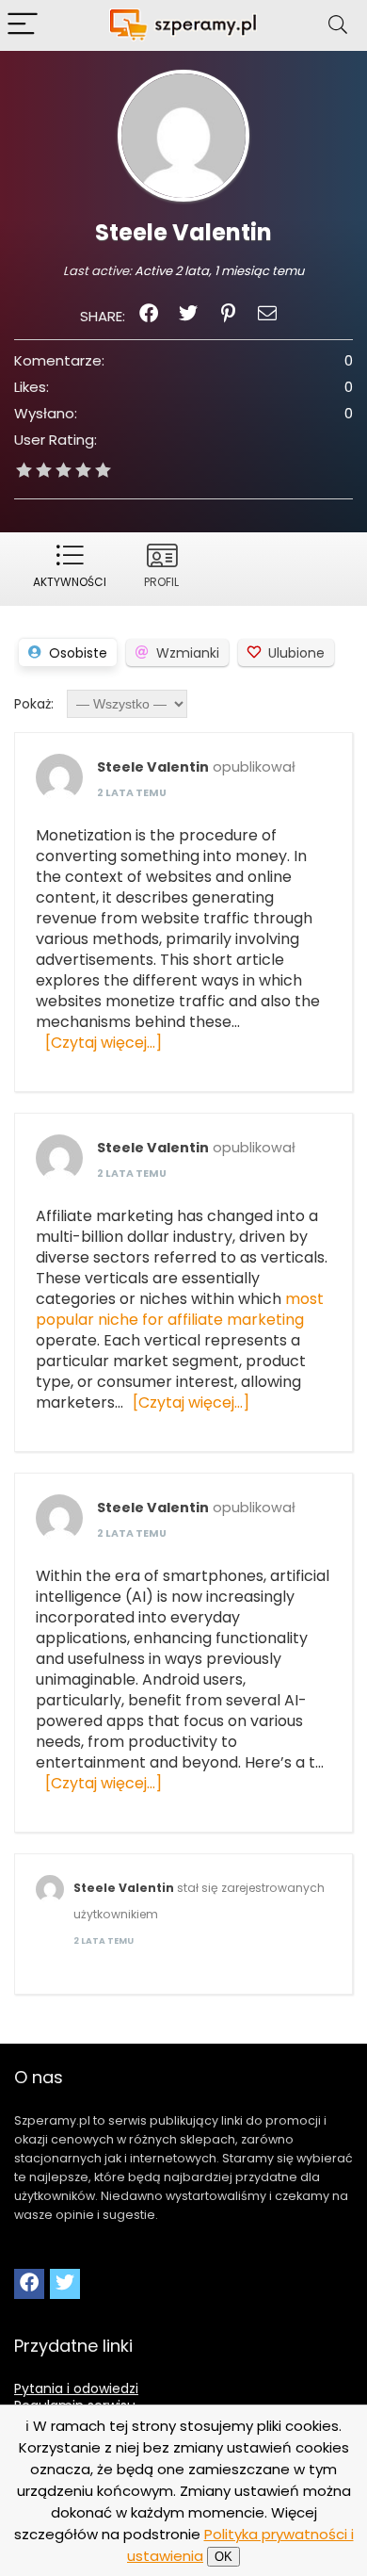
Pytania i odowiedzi (76, 2389)
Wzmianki (188, 653)
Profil (161, 582)
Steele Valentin (153, 767)
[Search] (338, 25)
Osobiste (78, 653)
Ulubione (296, 653)
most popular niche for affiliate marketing (180, 1309)
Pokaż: (34, 704)
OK (223, 2557)
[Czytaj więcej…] (104, 1043)
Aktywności (70, 582)
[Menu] (23, 25)
